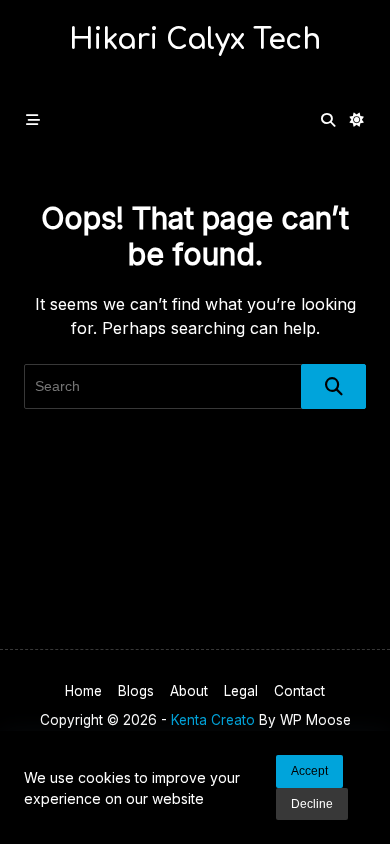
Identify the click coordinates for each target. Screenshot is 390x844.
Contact (299, 691)
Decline (312, 804)
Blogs (136, 691)
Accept (309, 771)
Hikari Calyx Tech (195, 40)
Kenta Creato (213, 720)
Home (83, 691)
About (189, 691)
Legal (241, 691)
